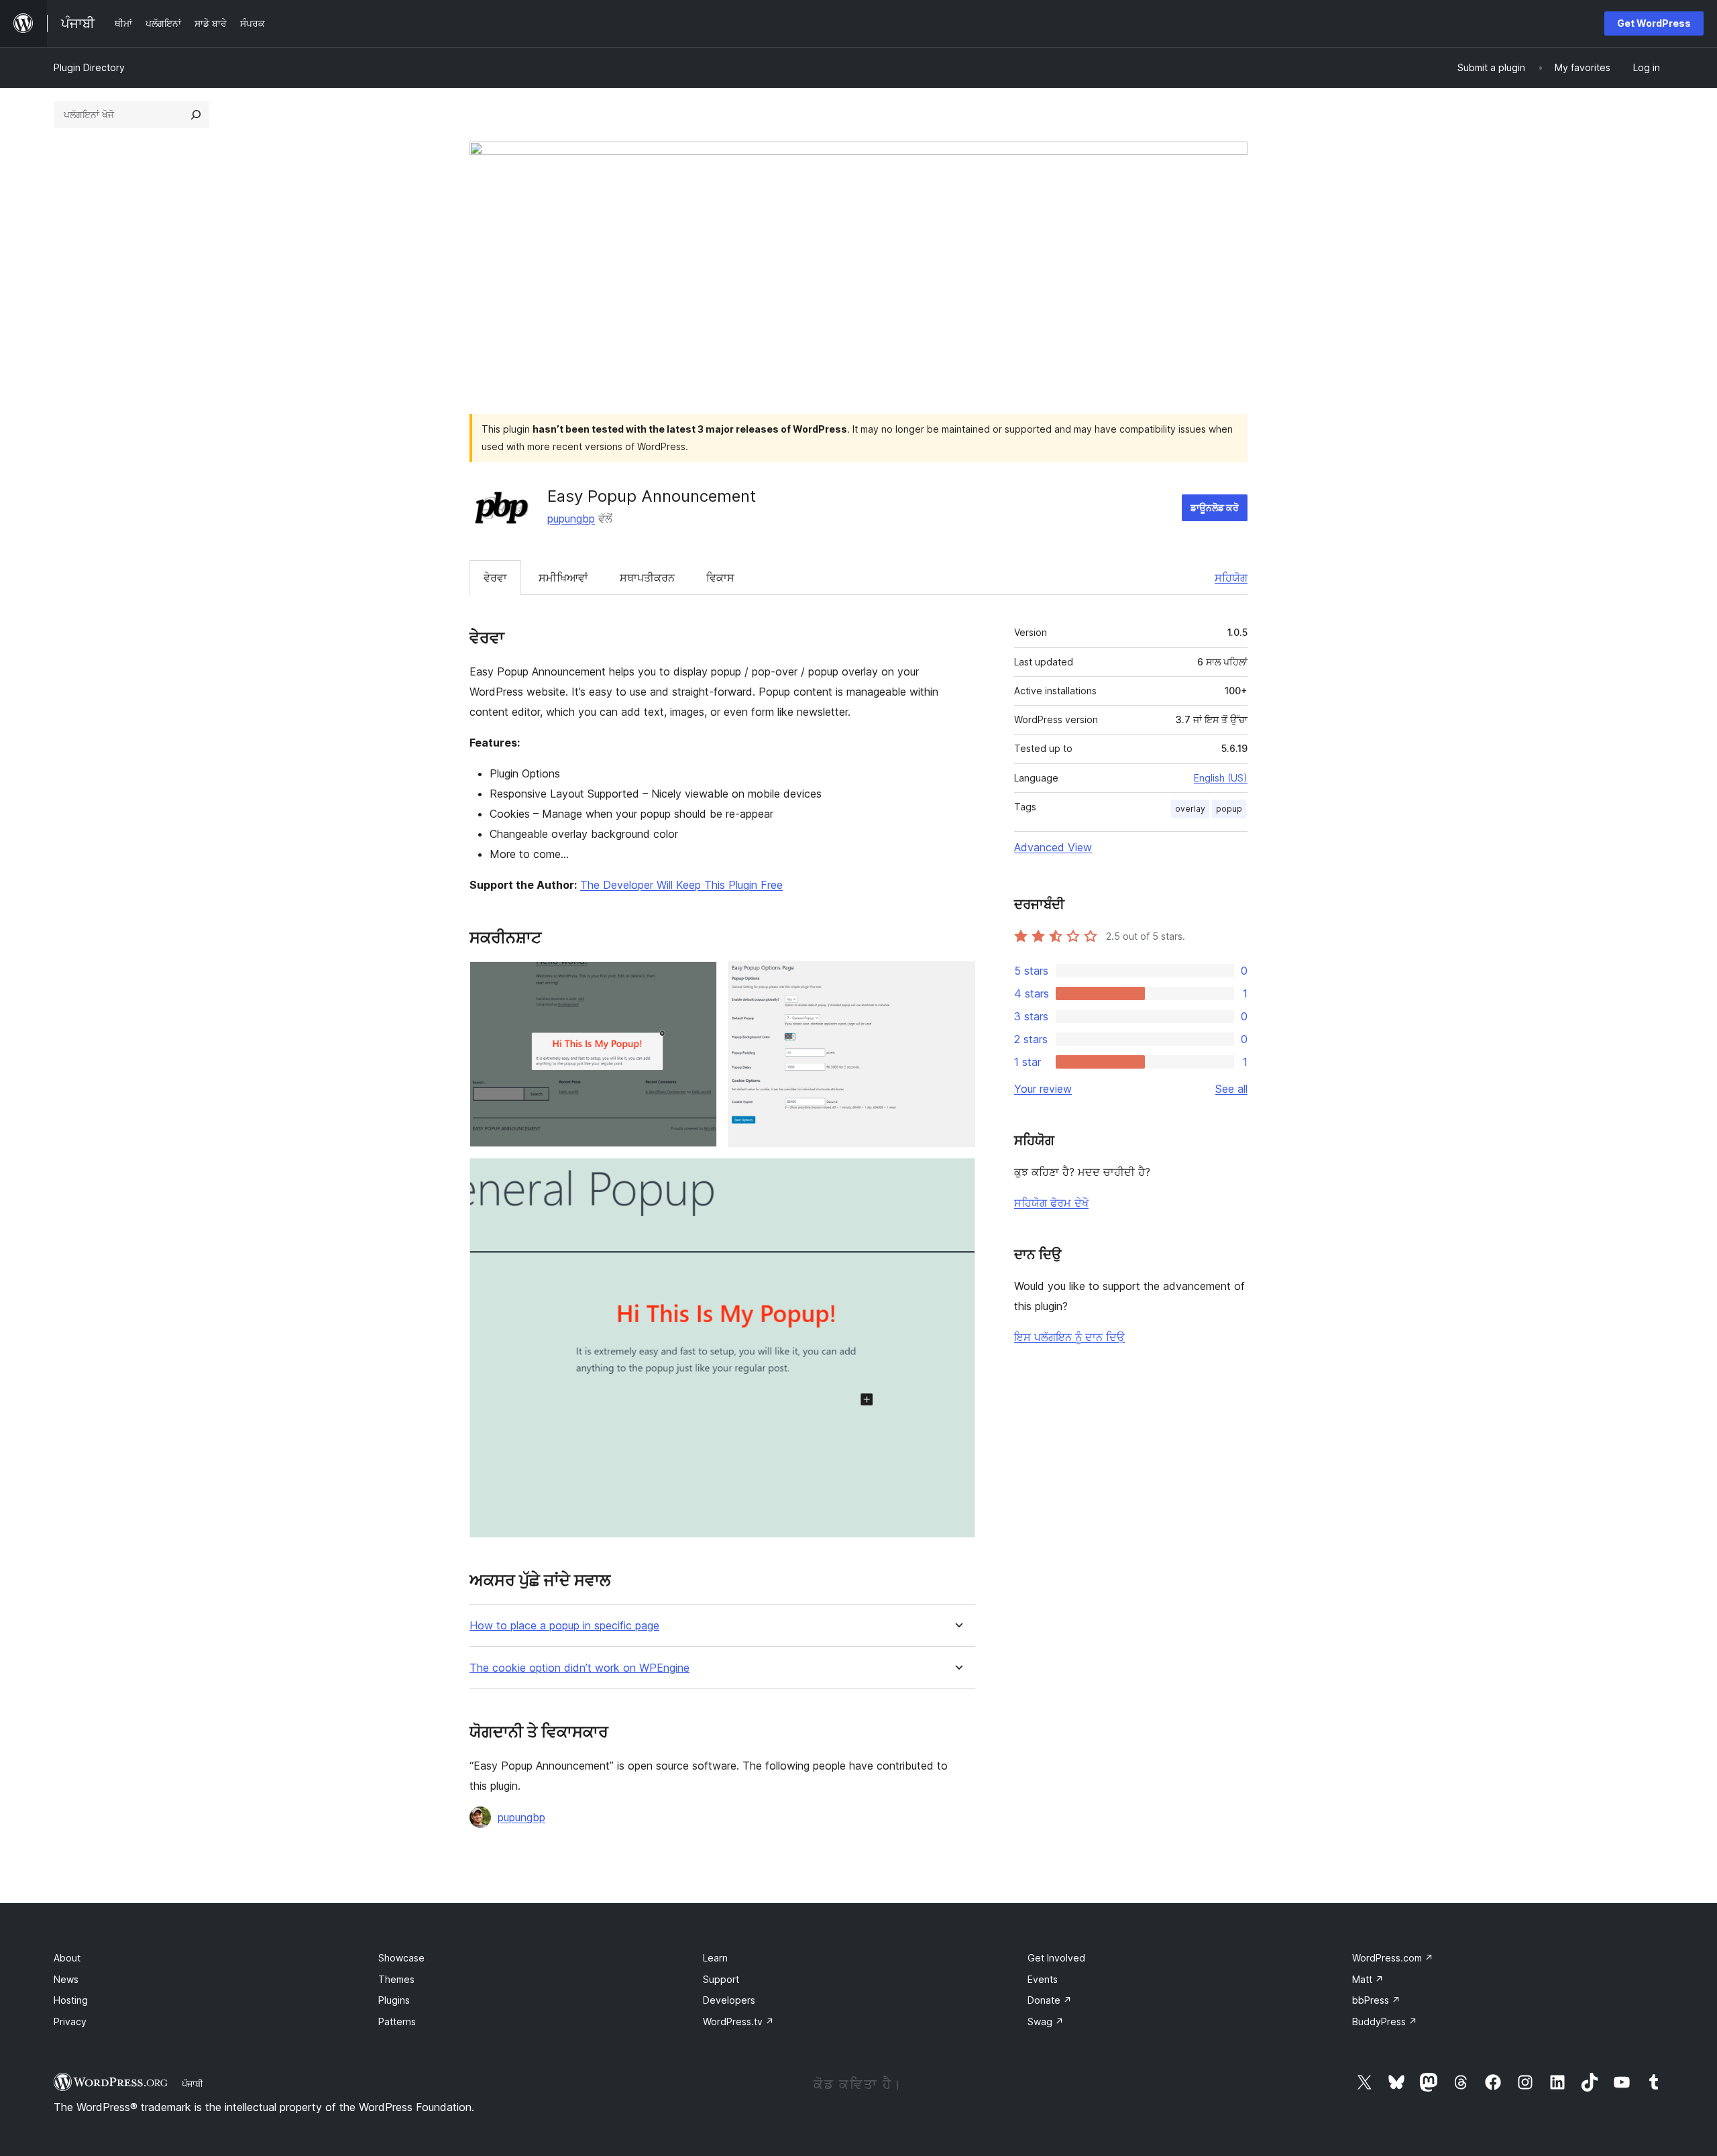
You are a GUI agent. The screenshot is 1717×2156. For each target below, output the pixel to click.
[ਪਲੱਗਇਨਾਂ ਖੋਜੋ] (196, 115)
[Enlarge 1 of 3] (699, 979)
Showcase (401, 1958)
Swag (1046, 2022)
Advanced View (1053, 847)
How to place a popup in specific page (564, 1626)
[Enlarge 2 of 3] (957, 979)
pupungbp (571, 519)
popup (1229, 809)
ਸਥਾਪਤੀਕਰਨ (647, 578)
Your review (1043, 1089)
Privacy (70, 2022)
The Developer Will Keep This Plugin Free (681, 885)
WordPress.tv (738, 2022)
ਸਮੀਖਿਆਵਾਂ (563, 578)
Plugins (394, 2000)
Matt (1368, 1979)
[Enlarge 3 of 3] (957, 1176)
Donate (1050, 2000)
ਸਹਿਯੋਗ (1231, 578)
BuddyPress (1385, 2022)
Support (721, 1979)
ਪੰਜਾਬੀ (192, 2084)
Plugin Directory (89, 67)
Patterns (397, 2022)
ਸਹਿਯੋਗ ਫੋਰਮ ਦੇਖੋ (1051, 1203)
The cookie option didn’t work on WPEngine (579, 1668)
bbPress (1376, 2000)
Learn (715, 1958)
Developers (729, 2000)
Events (1043, 1979)
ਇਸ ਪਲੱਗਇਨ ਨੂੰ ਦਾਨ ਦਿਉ (1069, 1337)
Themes (396, 1979)
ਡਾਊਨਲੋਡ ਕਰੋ (1215, 507)
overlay (1190, 809)
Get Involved (1056, 1958)
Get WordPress (1654, 23)
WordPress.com (1393, 1958)
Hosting (71, 2000)
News (66, 1979)
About (67, 1958)
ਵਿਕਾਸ (720, 578)
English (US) (1221, 778)
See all (1231, 1089)
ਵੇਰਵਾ (495, 578)
